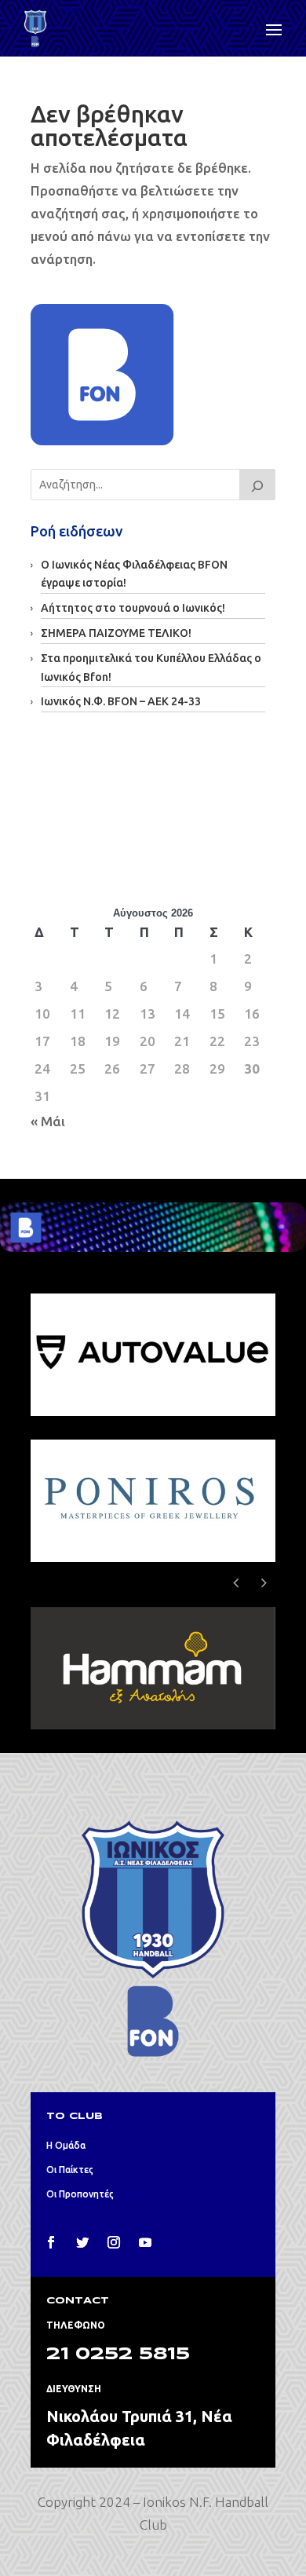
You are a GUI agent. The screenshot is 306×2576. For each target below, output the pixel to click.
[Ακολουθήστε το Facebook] (51, 2242)
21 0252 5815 (118, 2355)
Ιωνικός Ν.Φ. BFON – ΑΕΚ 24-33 (121, 701)
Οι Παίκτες (70, 2170)
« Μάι (48, 1121)
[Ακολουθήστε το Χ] (82, 2242)
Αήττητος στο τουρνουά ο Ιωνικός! (133, 608)
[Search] (257, 485)
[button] (264, 1583)
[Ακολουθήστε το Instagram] (114, 2242)
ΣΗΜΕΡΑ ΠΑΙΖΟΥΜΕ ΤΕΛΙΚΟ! (116, 633)
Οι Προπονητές (80, 2194)
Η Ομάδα (66, 2145)
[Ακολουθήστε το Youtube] (145, 2242)
